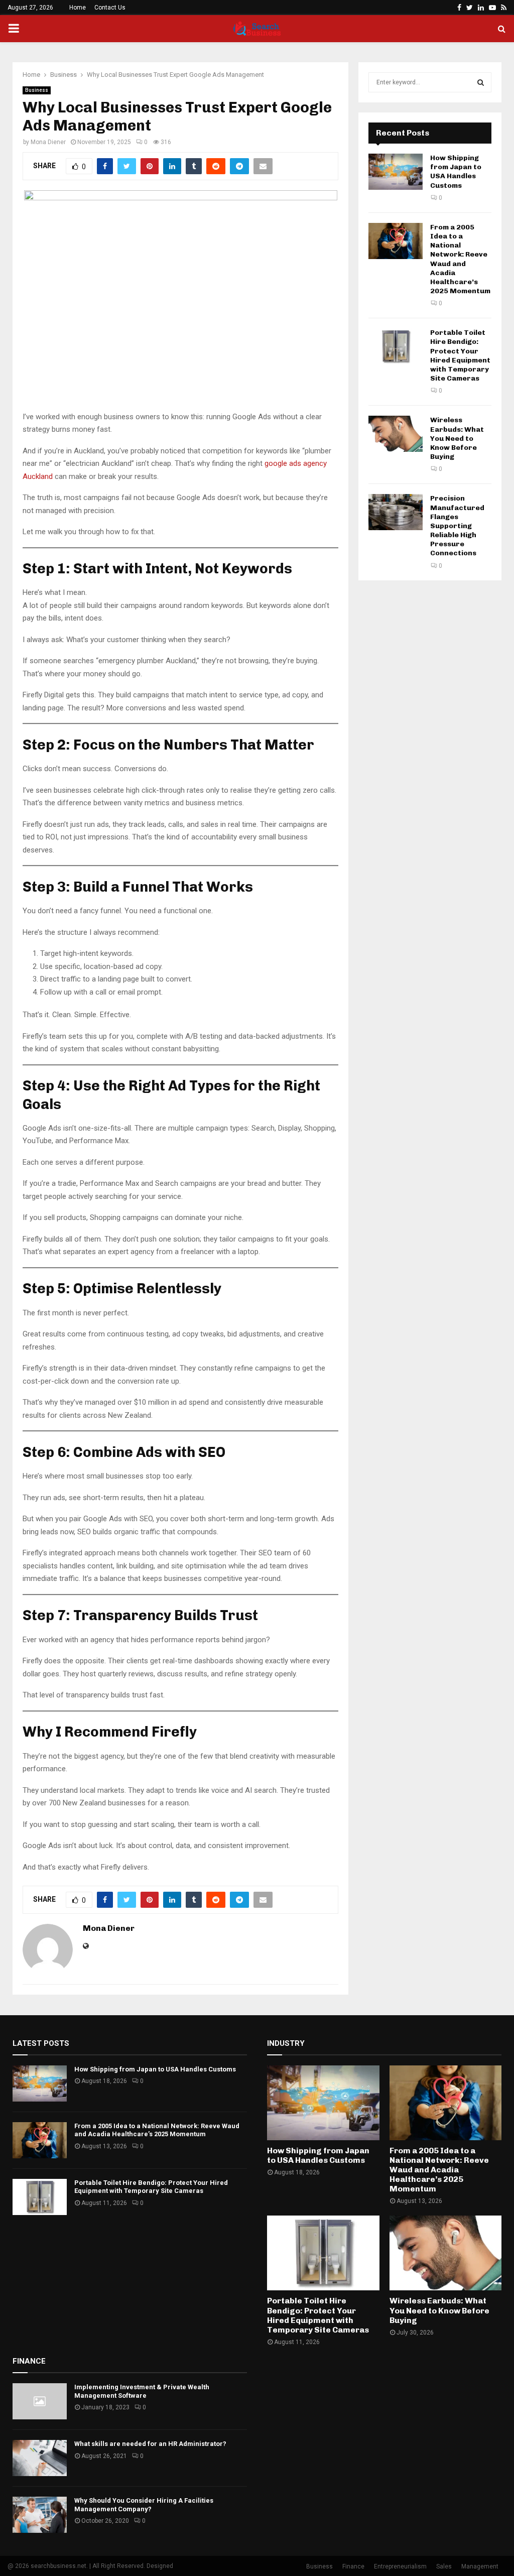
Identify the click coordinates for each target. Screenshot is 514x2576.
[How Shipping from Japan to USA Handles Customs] (396, 172)
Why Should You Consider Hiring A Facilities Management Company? (144, 2505)
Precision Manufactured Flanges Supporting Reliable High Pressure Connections (457, 526)
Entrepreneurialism (400, 2566)
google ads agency (296, 463)
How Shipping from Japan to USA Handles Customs (456, 172)
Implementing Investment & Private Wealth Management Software (142, 2391)
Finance (353, 2566)
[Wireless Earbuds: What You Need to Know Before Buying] (396, 434)
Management (480, 2566)
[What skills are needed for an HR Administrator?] (40, 2458)
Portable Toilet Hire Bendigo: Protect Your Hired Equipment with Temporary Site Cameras (460, 355)
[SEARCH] (481, 82)
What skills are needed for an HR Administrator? (150, 2444)
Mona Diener (48, 142)
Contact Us (110, 8)
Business (37, 90)
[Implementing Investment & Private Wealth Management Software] (40, 2401)
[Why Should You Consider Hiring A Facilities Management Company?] (40, 2515)
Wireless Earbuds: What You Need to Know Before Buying (457, 438)
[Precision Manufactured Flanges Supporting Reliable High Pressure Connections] (396, 512)
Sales (444, 2566)
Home (78, 8)
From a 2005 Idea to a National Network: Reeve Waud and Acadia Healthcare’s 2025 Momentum (460, 259)
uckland (40, 476)
